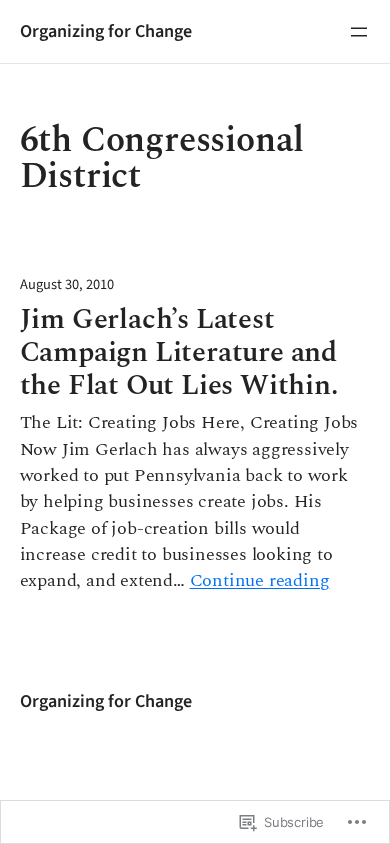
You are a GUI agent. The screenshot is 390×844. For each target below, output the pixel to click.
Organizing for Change (106, 31)
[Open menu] (359, 32)
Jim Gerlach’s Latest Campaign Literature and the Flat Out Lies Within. (179, 353)
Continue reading (260, 581)
